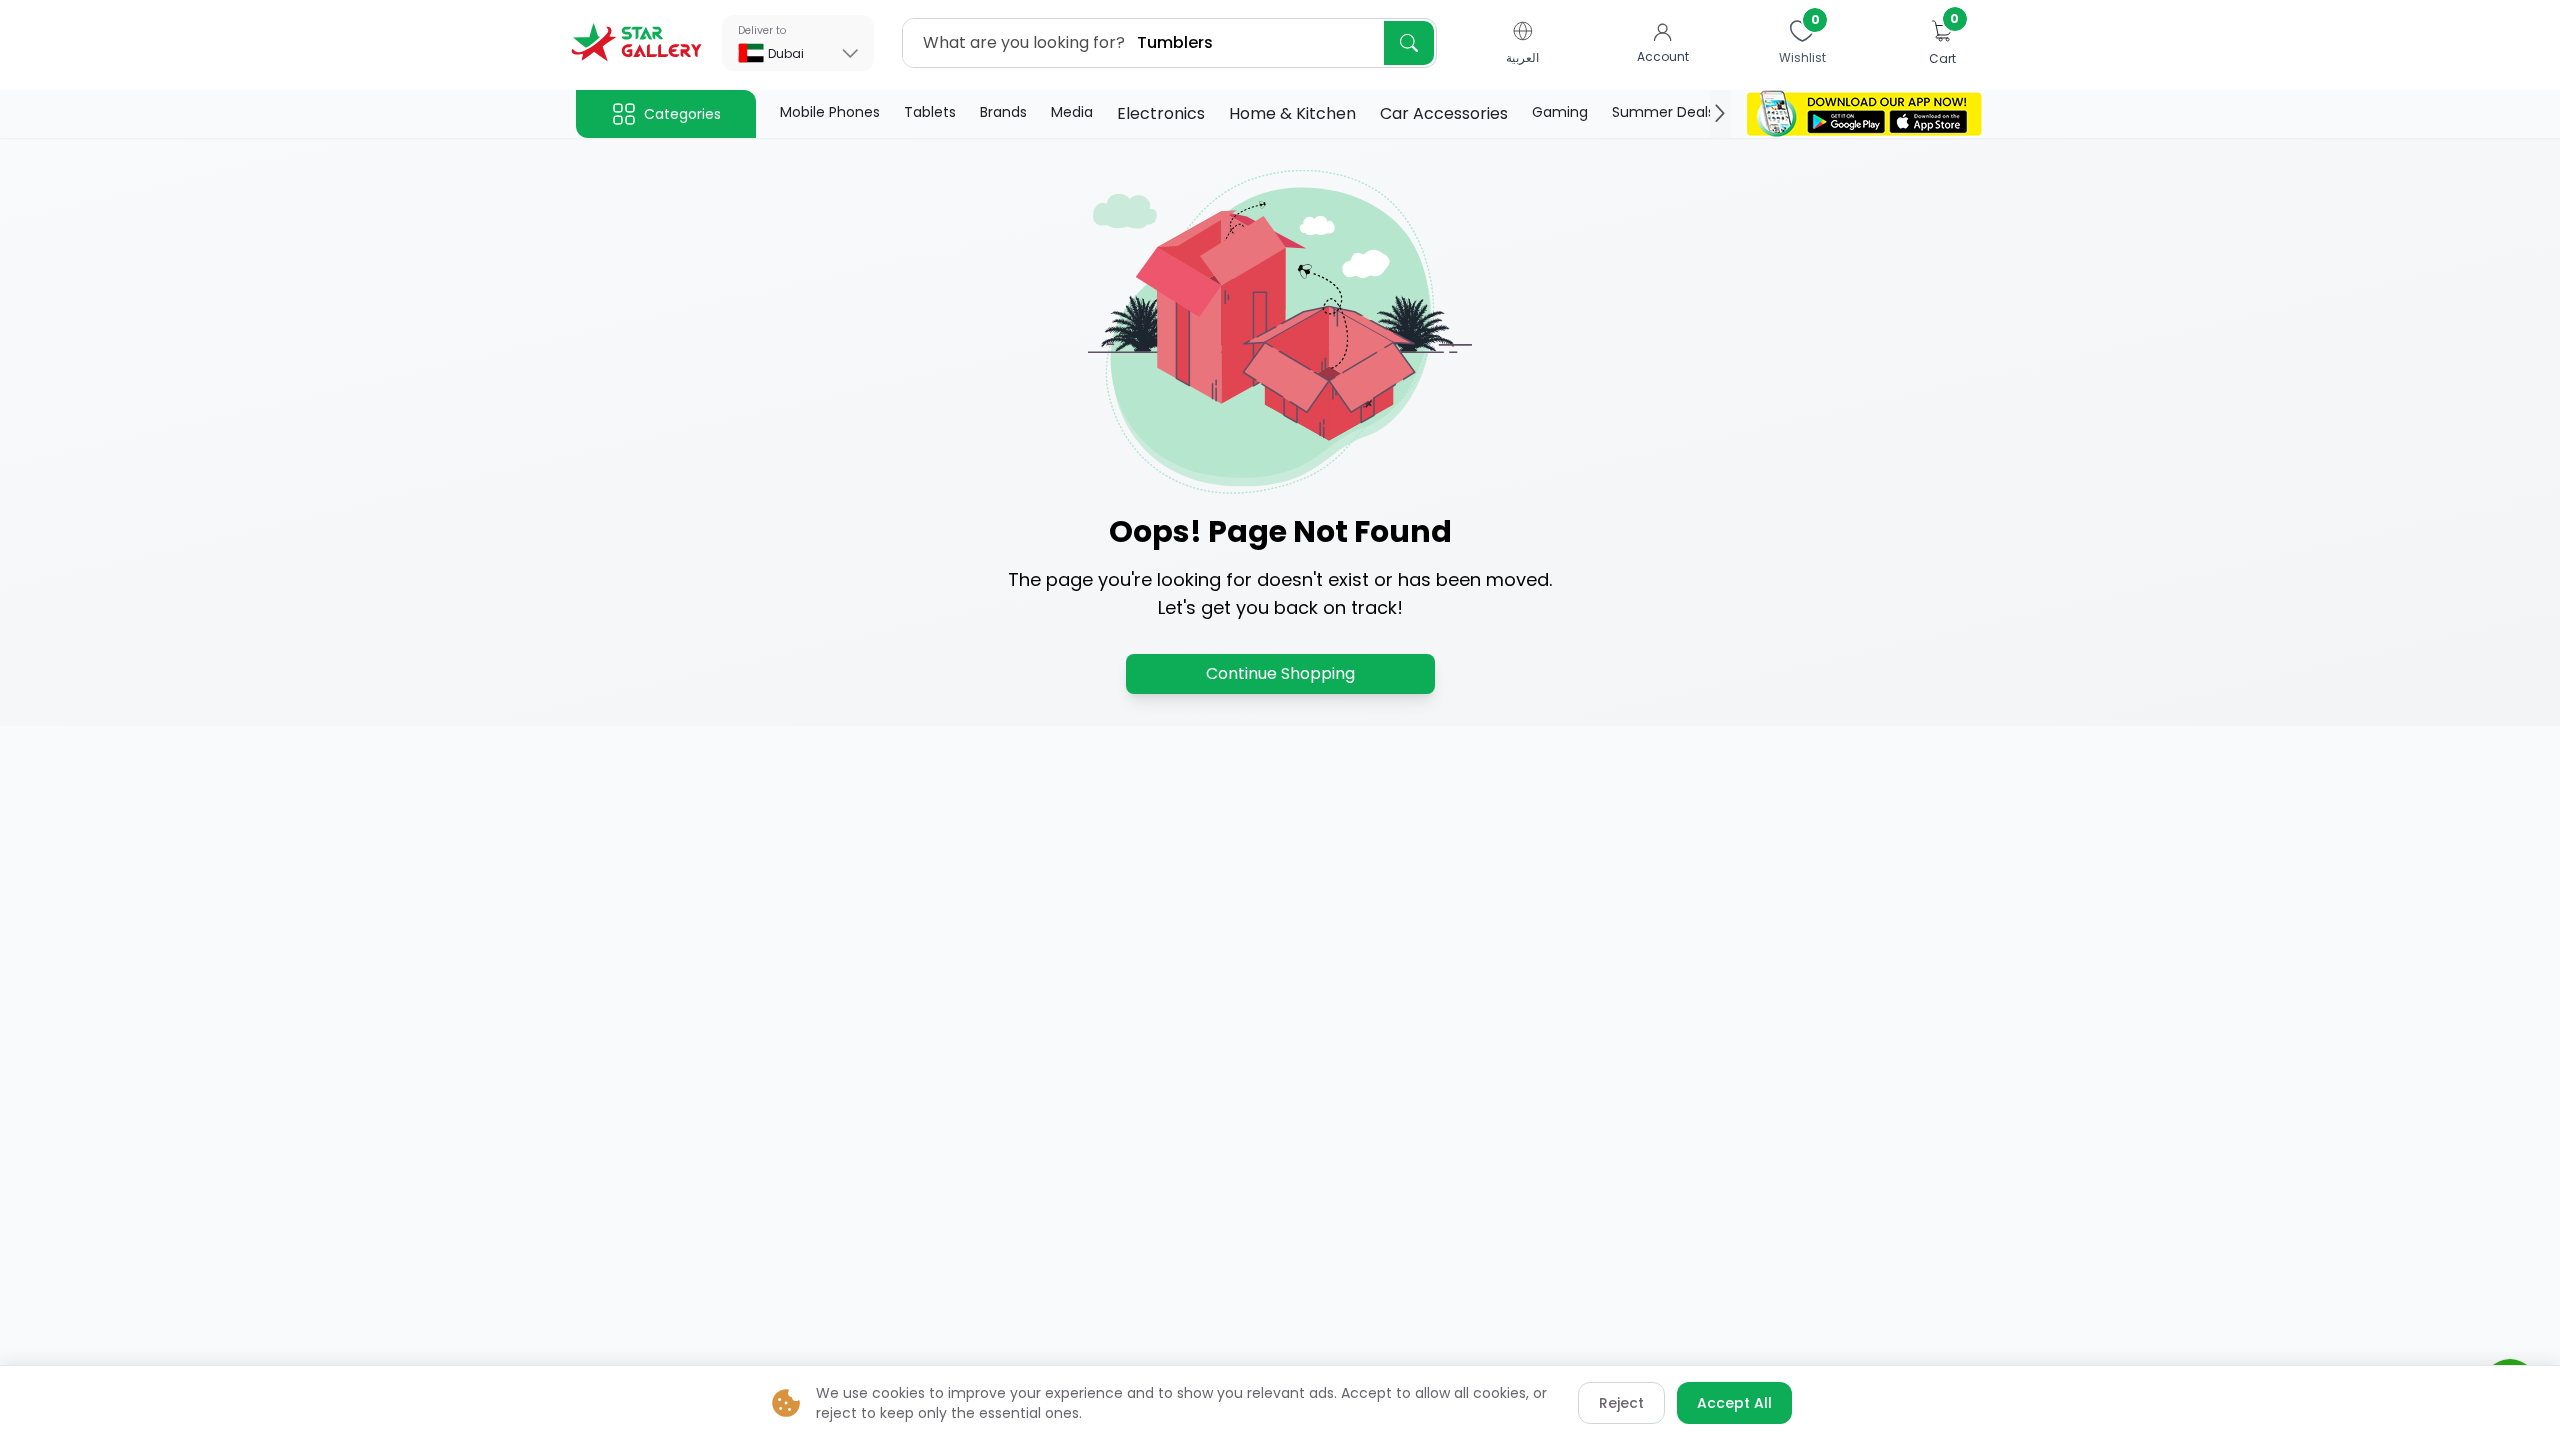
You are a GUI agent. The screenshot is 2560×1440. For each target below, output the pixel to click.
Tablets (930, 112)
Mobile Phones (830, 112)
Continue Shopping (1280, 673)
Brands (1003, 112)
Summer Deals (1663, 112)
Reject (1621, 1403)
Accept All (1734, 1403)
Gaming (1560, 112)
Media (1072, 112)
